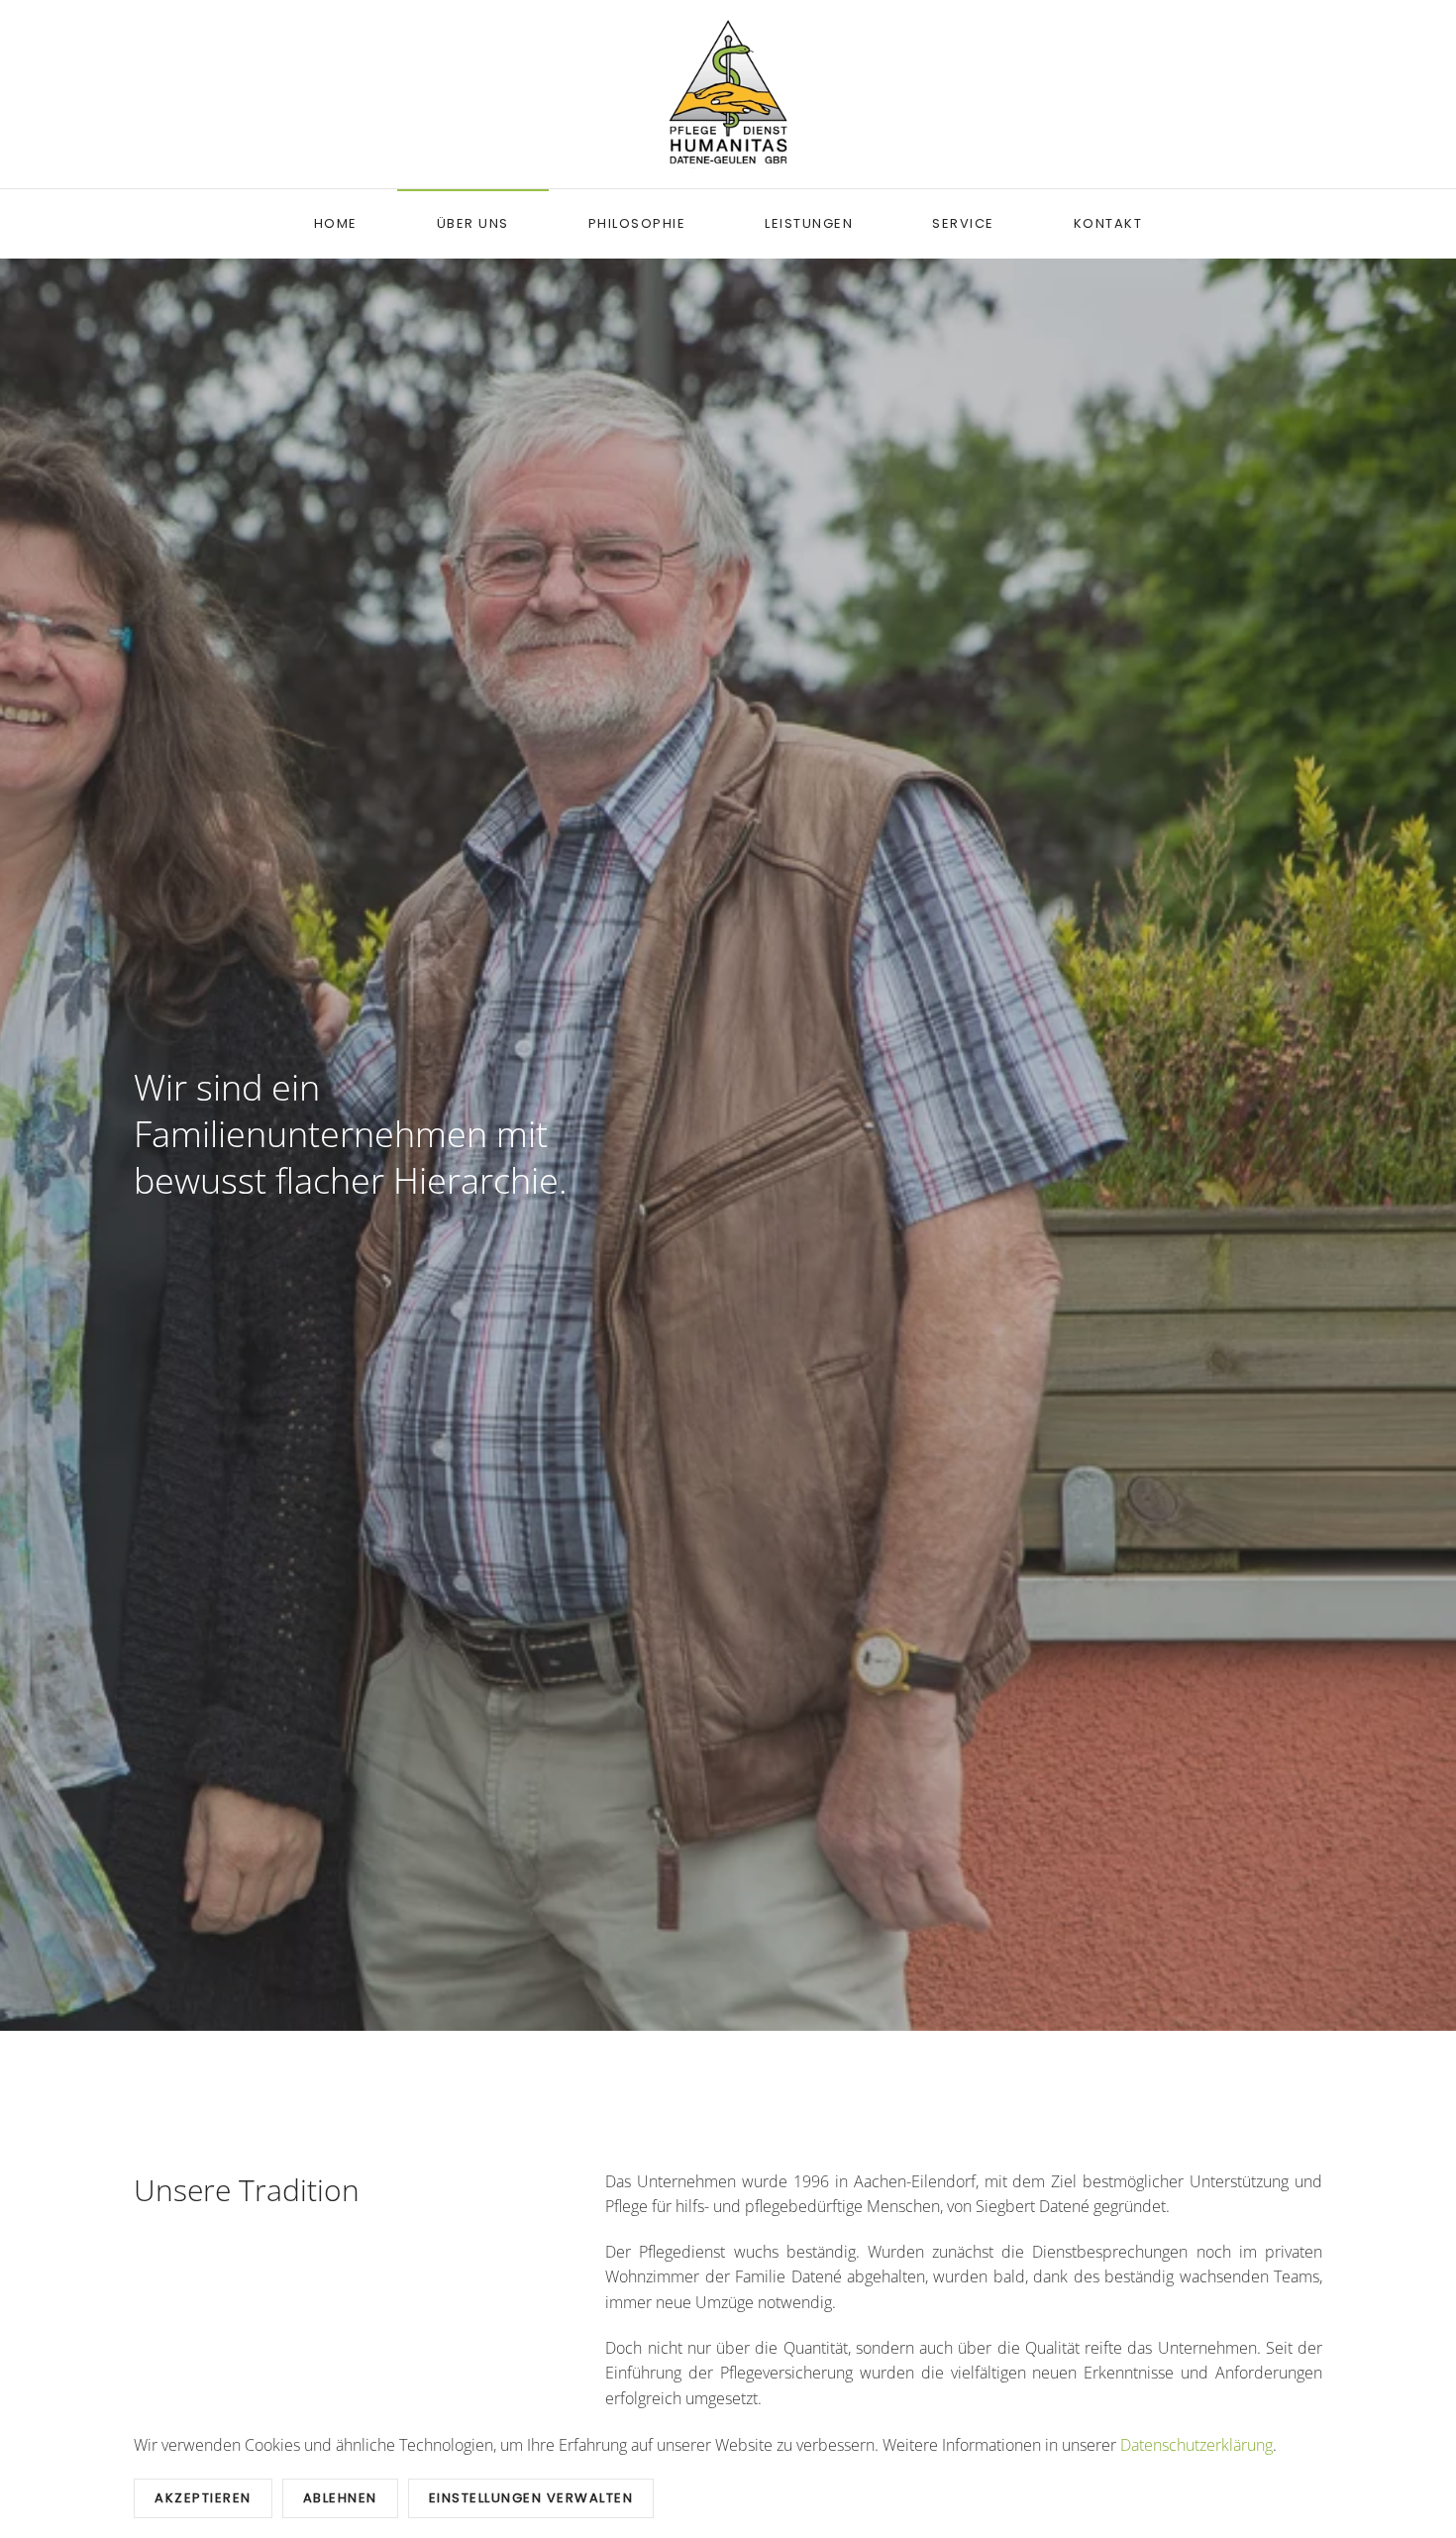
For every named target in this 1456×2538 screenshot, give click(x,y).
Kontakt (1108, 223)
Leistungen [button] (809, 223)
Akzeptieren (203, 2498)
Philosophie (637, 223)
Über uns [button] (473, 223)
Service (963, 223)
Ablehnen (340, 2498)
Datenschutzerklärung (1196, 2445)
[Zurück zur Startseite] (728, 94)
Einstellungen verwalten (531, 2498)
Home (336, 223)
